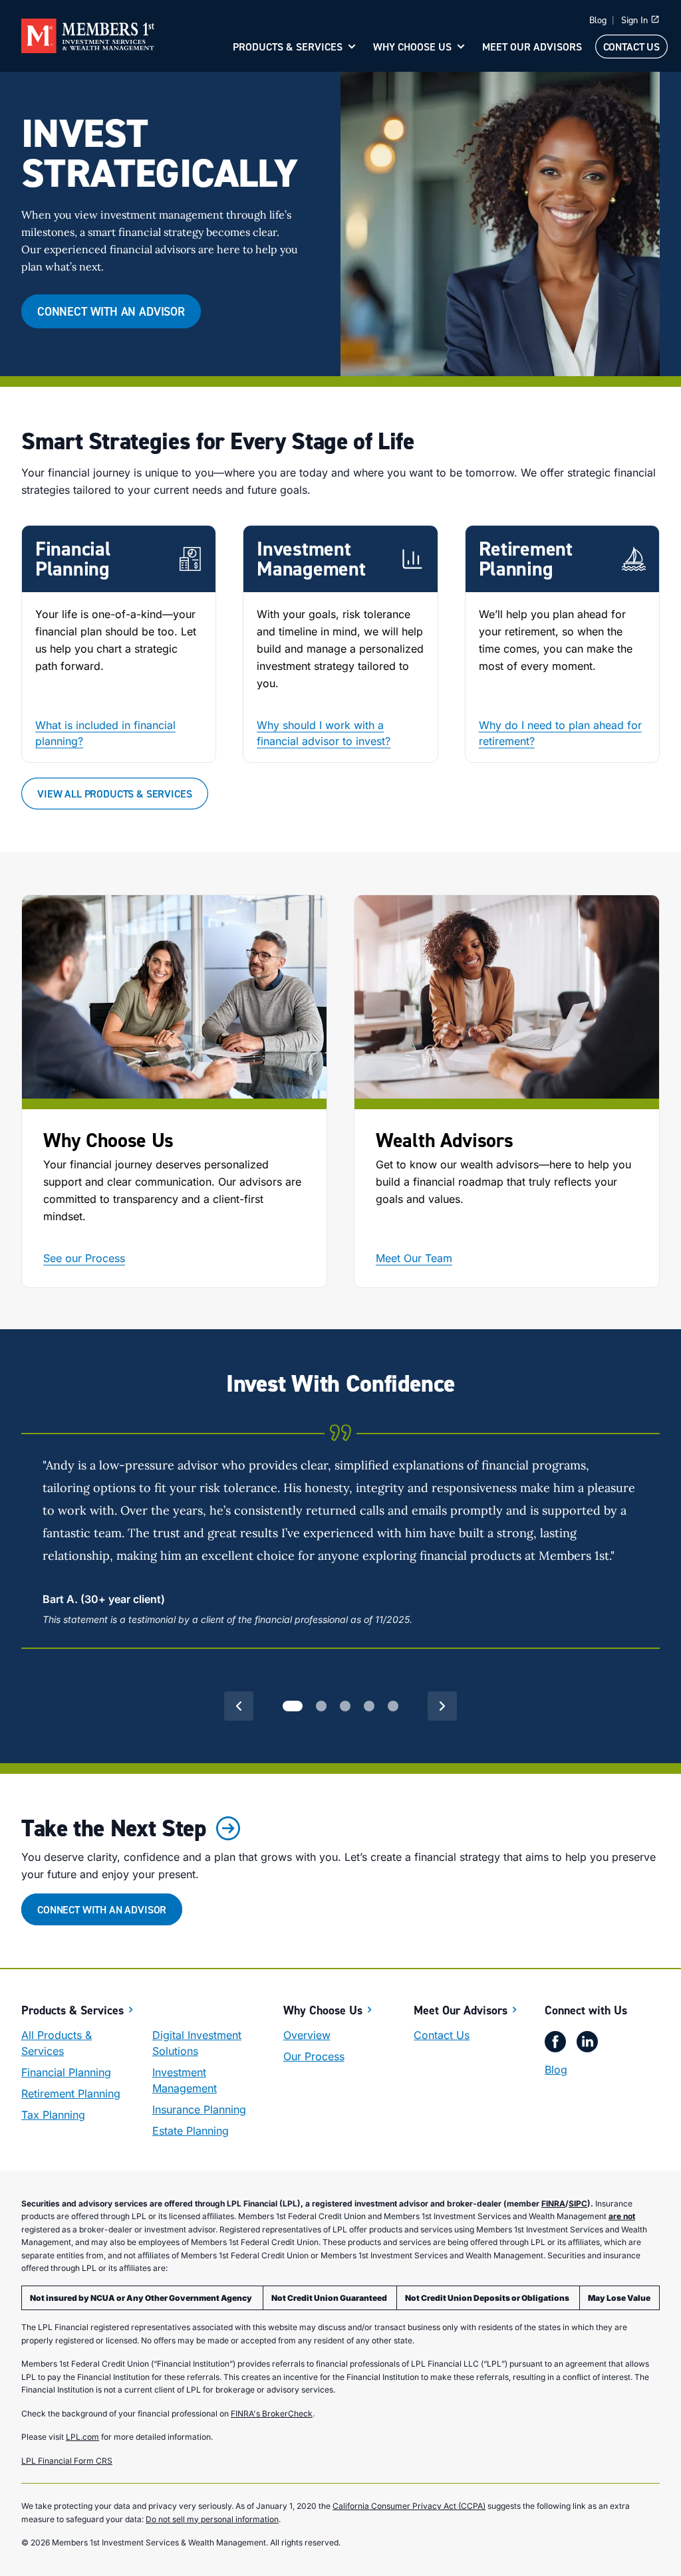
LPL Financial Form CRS (67, 2461)
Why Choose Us (412, 47)
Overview (307, 2035)
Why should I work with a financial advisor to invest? (324, 733)
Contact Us (631, 47)
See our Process (84, 1258)
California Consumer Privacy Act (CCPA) (409, 2506)
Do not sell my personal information (212, 2519)
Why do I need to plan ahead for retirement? (560, 733)
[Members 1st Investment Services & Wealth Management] (88, 36)
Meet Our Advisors (532, 47)
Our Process (314, 2056)
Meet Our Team (414, 1258)
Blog (598, 20)
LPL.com (82, 2437)
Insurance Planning (199, 2109)
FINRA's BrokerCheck (272, 2414)
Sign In (634, 20)
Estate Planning (191, 2131)
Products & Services (288, 47)
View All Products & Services (115, 794)
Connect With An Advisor (111, 311)
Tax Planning (53, 2115)
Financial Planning (66, 2072)
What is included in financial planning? (105, 733)
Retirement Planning (71, 2093)
